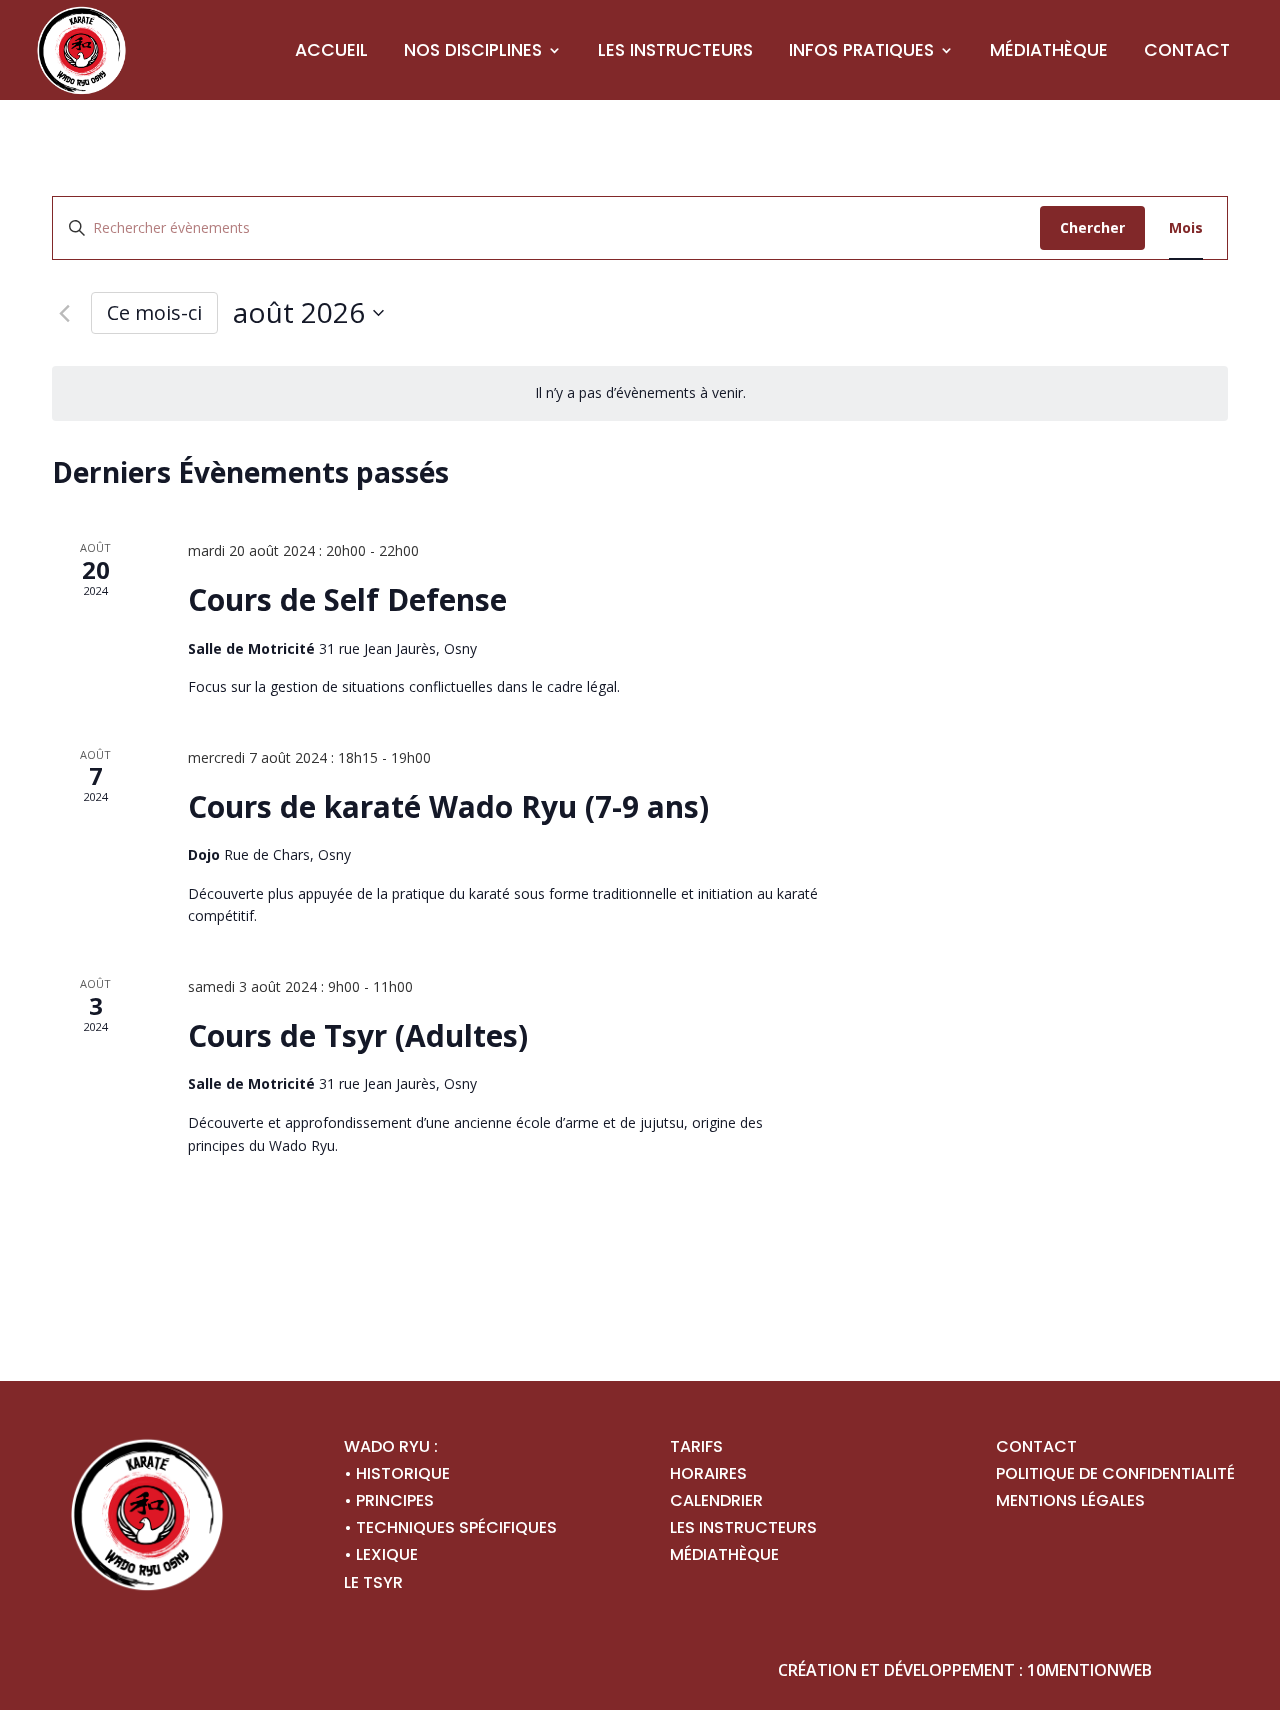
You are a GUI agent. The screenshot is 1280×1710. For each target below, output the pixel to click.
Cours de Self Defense (347, 599)
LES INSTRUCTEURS (675, 50)
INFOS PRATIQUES (861, 50)
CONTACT (1187, 50)
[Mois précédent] (64, 313)
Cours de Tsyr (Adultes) (358, 1035)
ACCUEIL (331, 50)
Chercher (1092, 227)
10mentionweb (1089, 1670)
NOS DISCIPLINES (473, 50)
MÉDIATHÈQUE (1049, 50)
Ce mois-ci (154, 312)
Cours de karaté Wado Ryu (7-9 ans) (448, 806)
